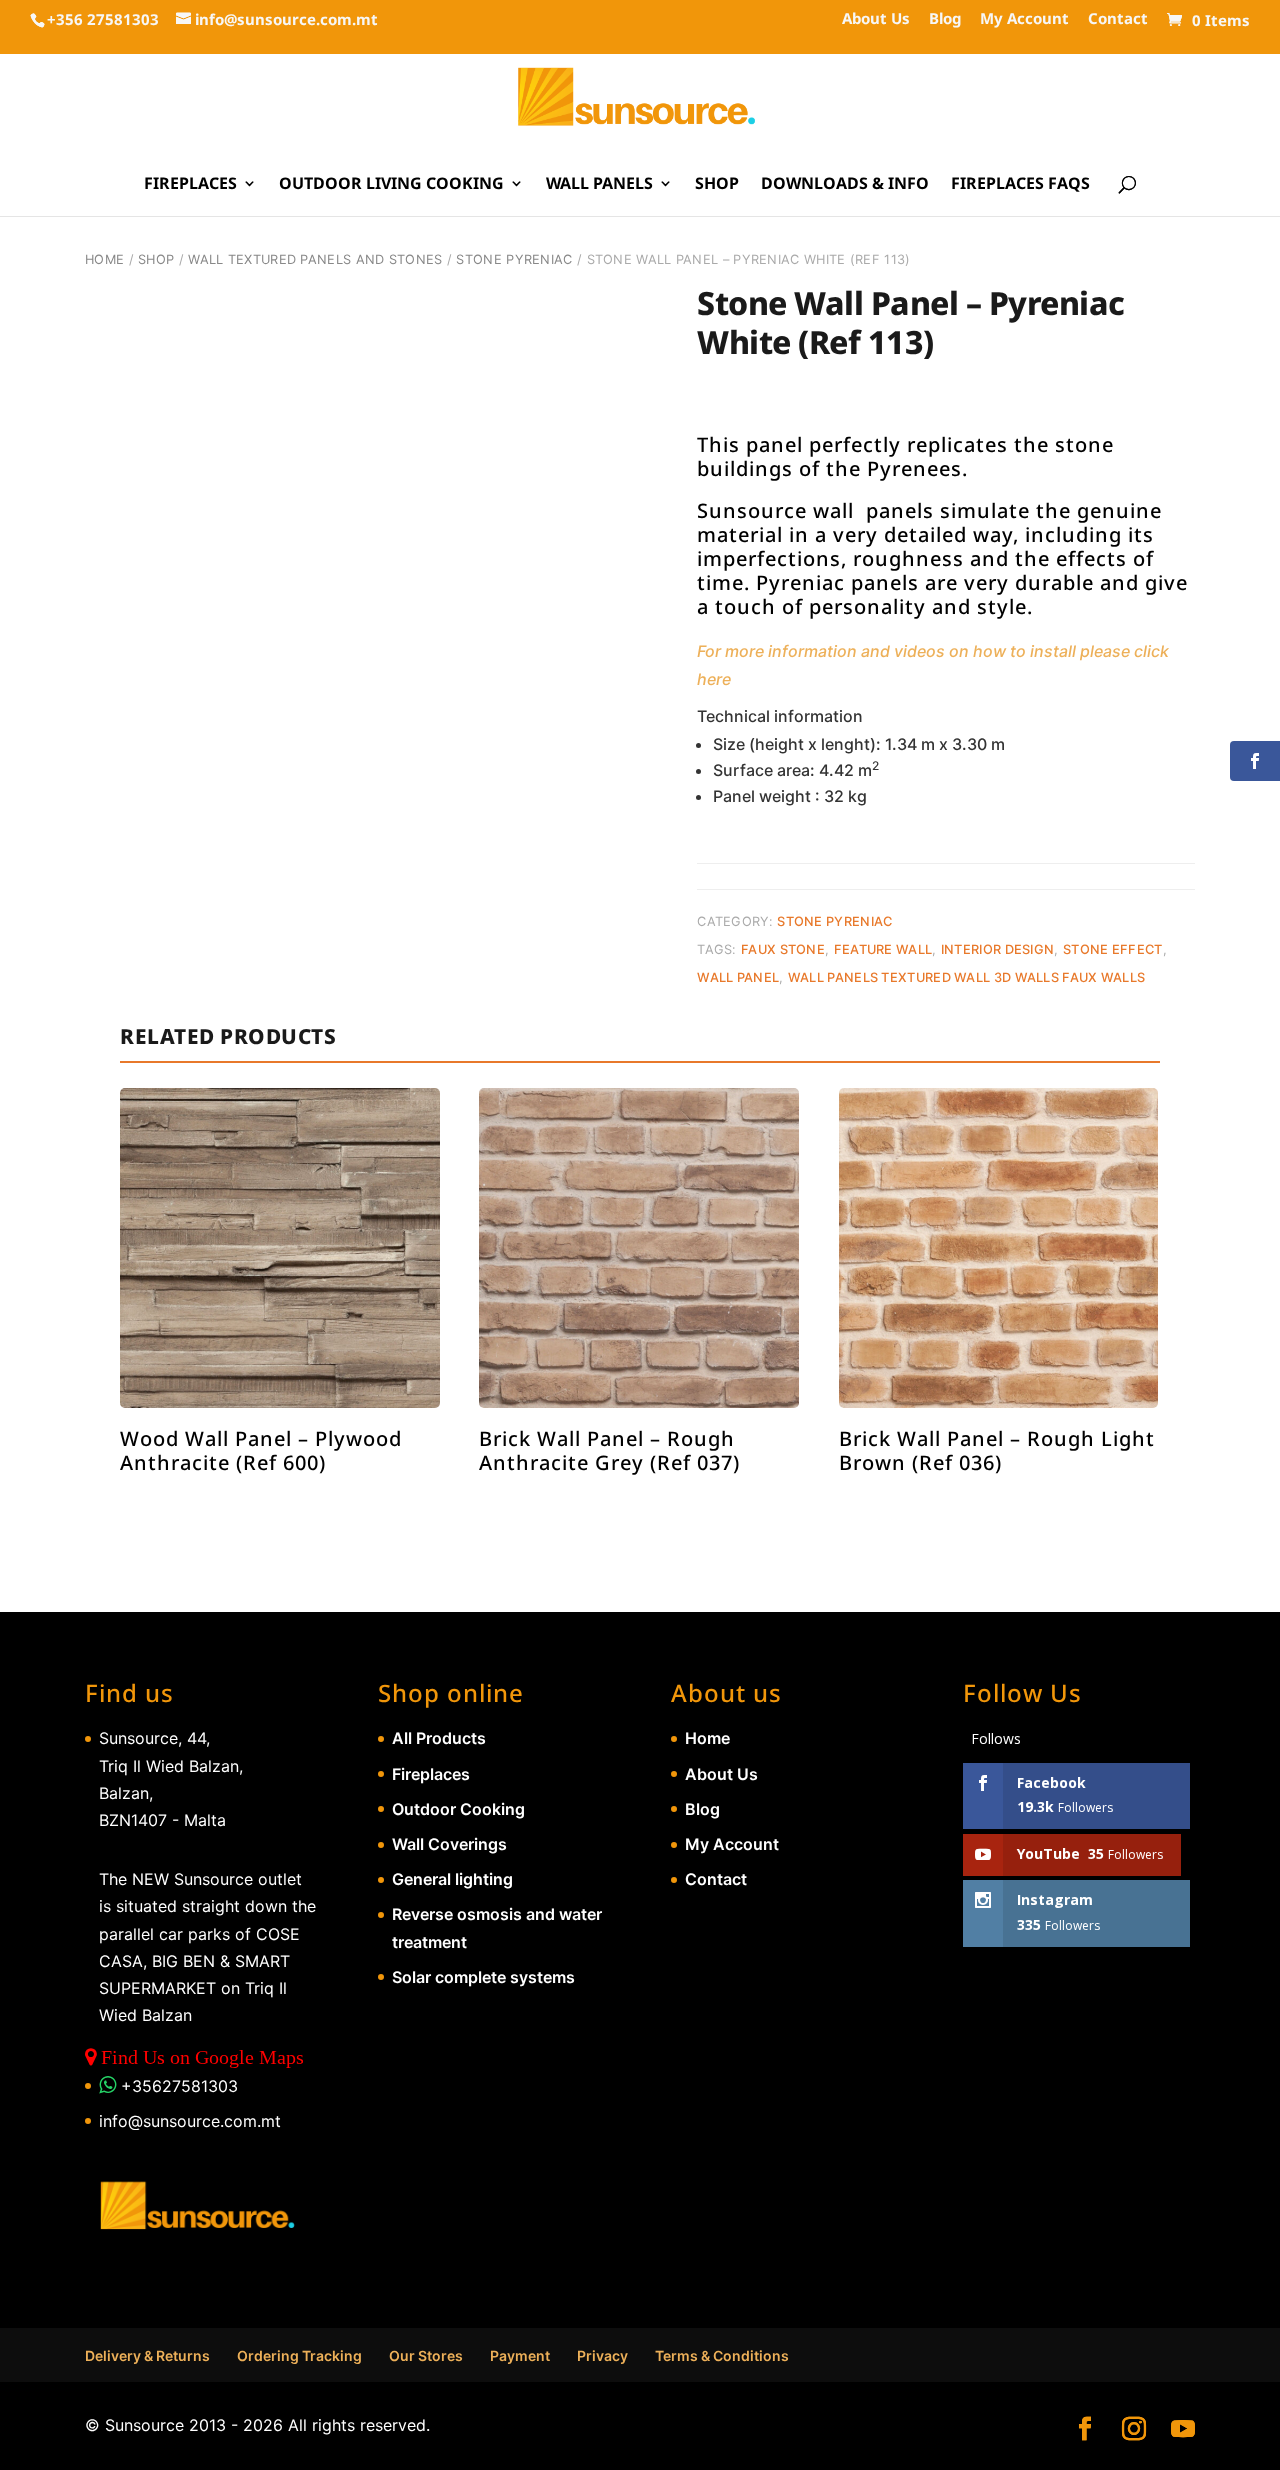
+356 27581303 (103, 19)
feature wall (883, 949)
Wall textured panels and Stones (315, 259)
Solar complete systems (483, 1977)
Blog (945, 19)
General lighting (452, 1879)
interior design (998, 949)
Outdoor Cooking (458, 1809)
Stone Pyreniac (514, 259)
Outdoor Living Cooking (391, 185)
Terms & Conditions (722, 2355)
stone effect (1113, 949)
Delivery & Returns (147, 2355)
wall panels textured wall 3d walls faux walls (967, 977)
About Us (876, 19)
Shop (717, 185)
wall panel (738, 977)
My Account (1024, 19)
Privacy (602, 2355)
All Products (439, 1738)
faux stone (783, 949)
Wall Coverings (449, 1844)
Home (104, 259)
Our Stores (426, 2355)
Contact (1118, 19)
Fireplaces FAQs (1020, 185)
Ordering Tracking (299, 2355)
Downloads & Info (845, 185)
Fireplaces (190, 185)
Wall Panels (599, 185)
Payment (520, 2355)
